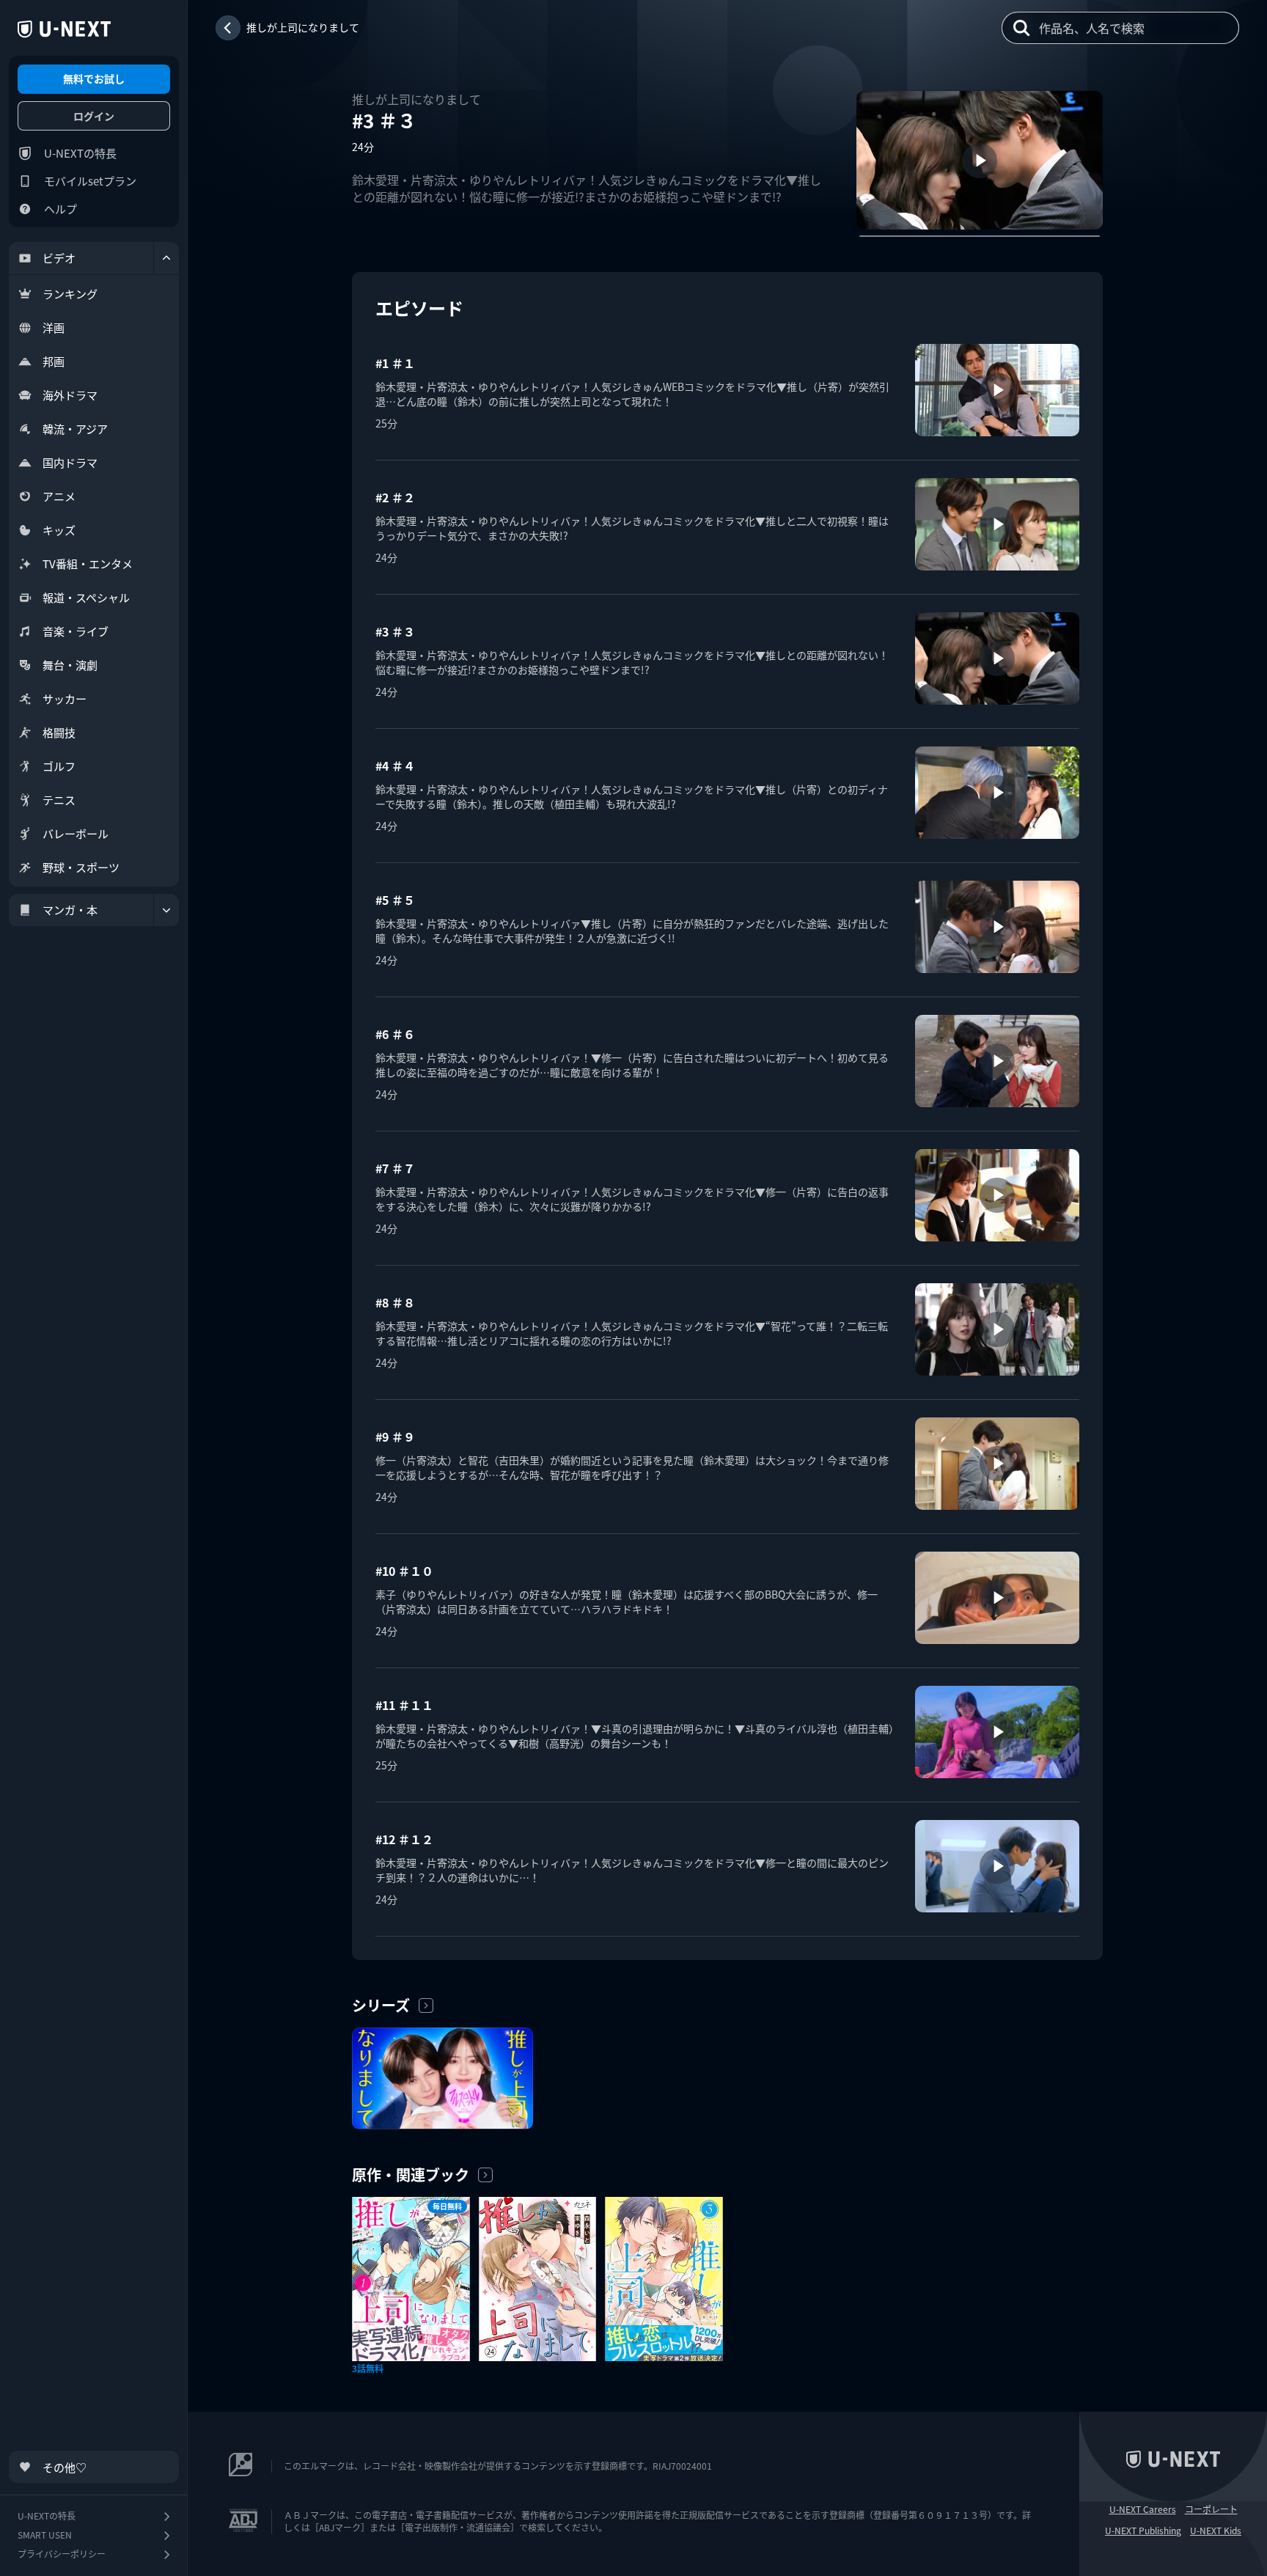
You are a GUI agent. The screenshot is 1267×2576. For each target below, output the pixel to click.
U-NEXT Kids (1216, 2531)
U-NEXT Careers (1143, 2509)
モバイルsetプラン (90, 181)
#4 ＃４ (395, 766)
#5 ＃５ (395, 900)
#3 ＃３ (395, 631)
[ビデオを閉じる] (166, 258)
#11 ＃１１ (404, 1705)
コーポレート (1211, 2509)
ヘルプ (60, 209)
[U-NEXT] (64, 29)
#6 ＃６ (395, 1034)
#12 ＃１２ (404, 1839)
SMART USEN (45, 2535)
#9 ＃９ (395, 1436)
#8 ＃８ (395, 1302)
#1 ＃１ (395, 363)
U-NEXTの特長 (80, 153)
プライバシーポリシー (62, 2554)
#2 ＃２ (395, 497)
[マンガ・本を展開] (166, 910)
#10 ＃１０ (404, 1571)
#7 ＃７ (395, 1168)
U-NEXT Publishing (1143, 2531)
